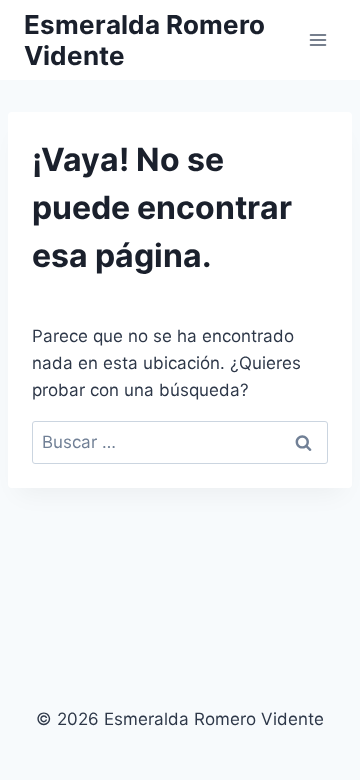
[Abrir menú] (317, 39)
